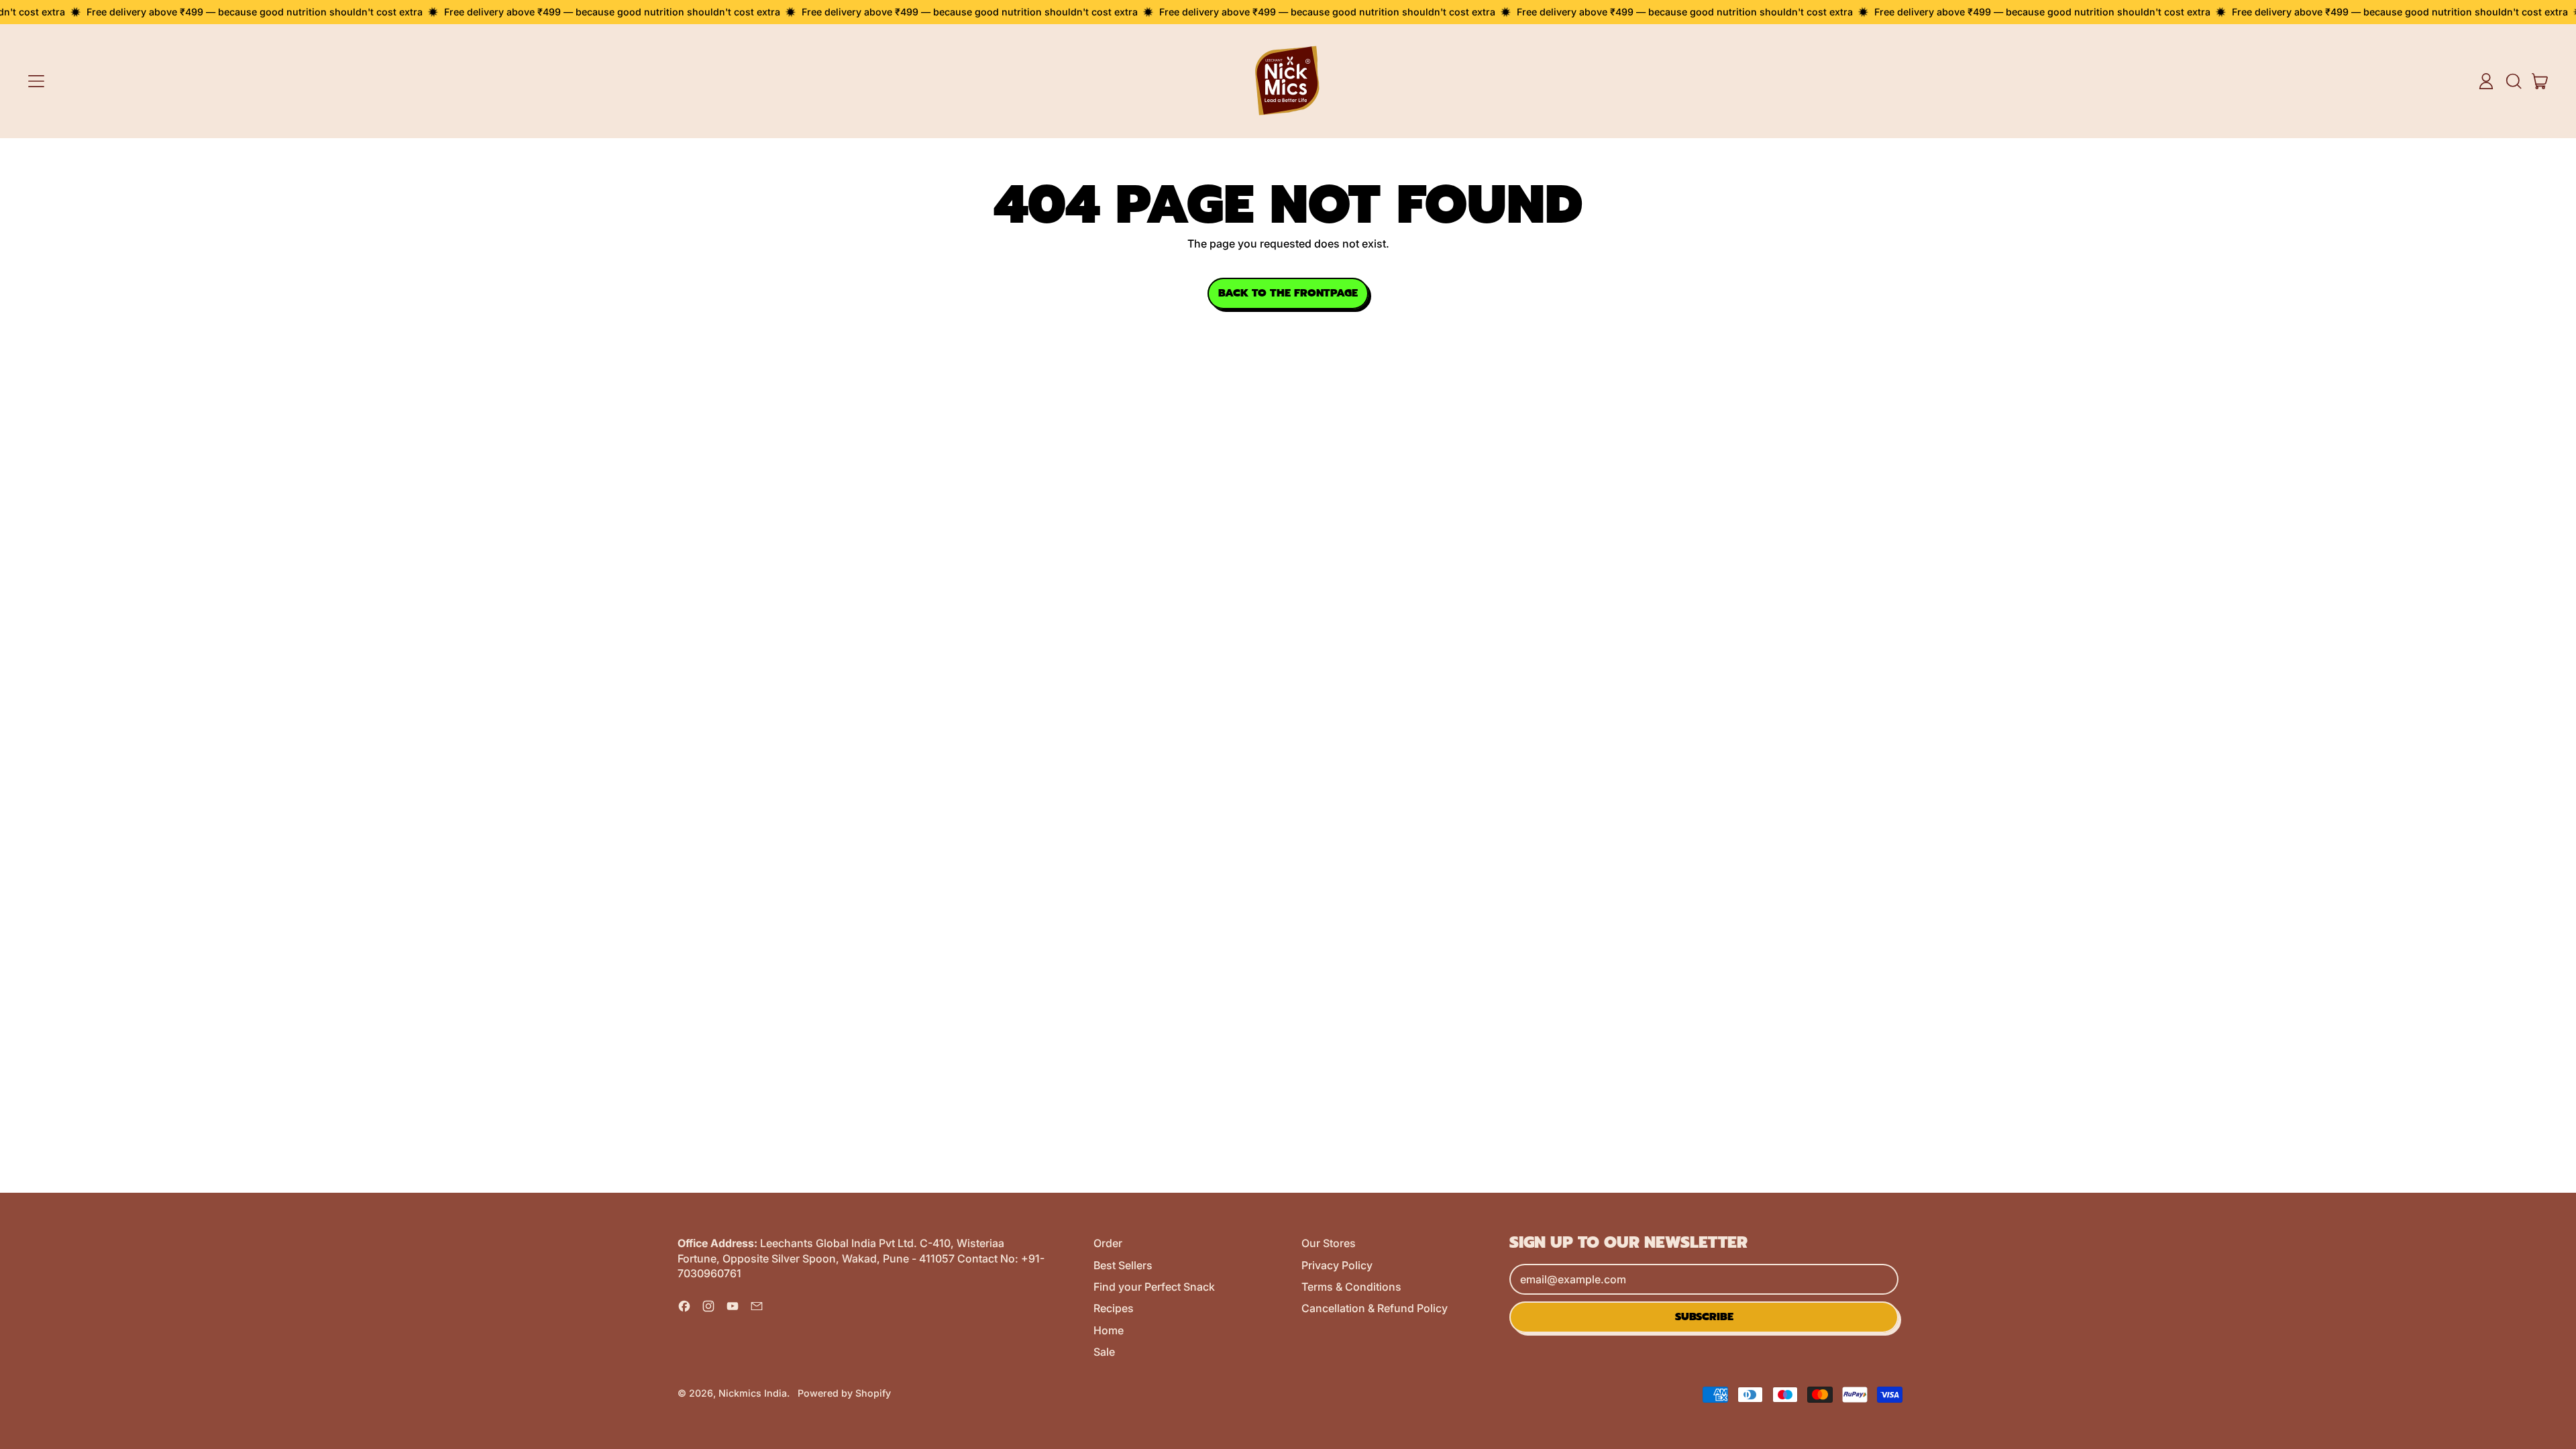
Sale (1104, 1352)
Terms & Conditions (1351, 1287)
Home (1109, 1330)
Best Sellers (1123, 1265)
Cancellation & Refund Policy (1375, 1308)
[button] (2513, 81)
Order (1108, 1243)
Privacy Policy (1337, 1265)
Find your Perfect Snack (1154, 1287)
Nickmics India (753, 1393)
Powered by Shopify (844, 1393)
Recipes (1114, 1308)
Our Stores (1329, 1243)
